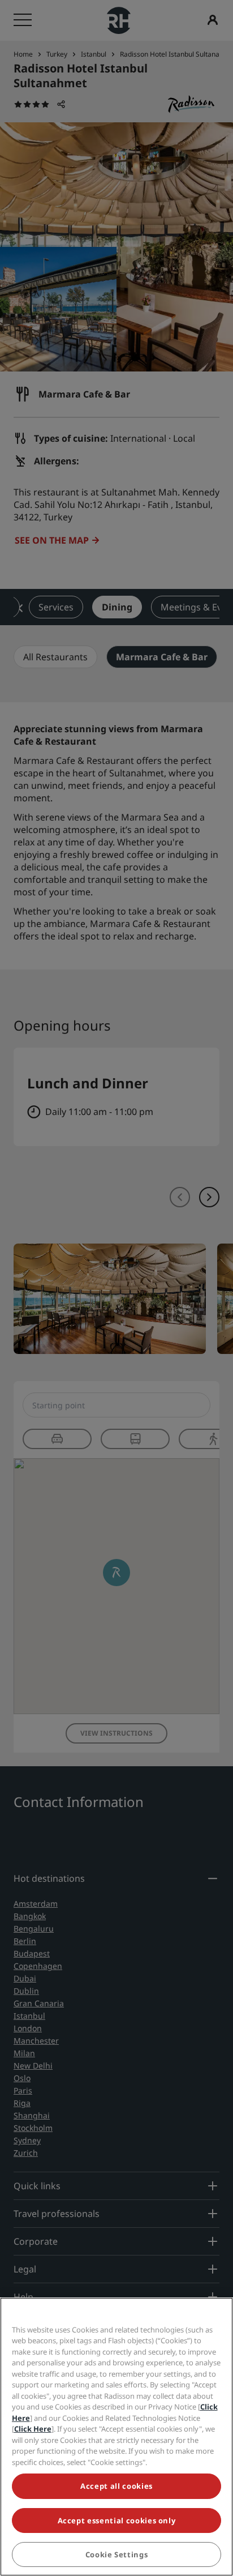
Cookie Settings (117, 2554)
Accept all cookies (116, 2486)
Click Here (33, 2429)
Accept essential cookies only (117, 2521)
